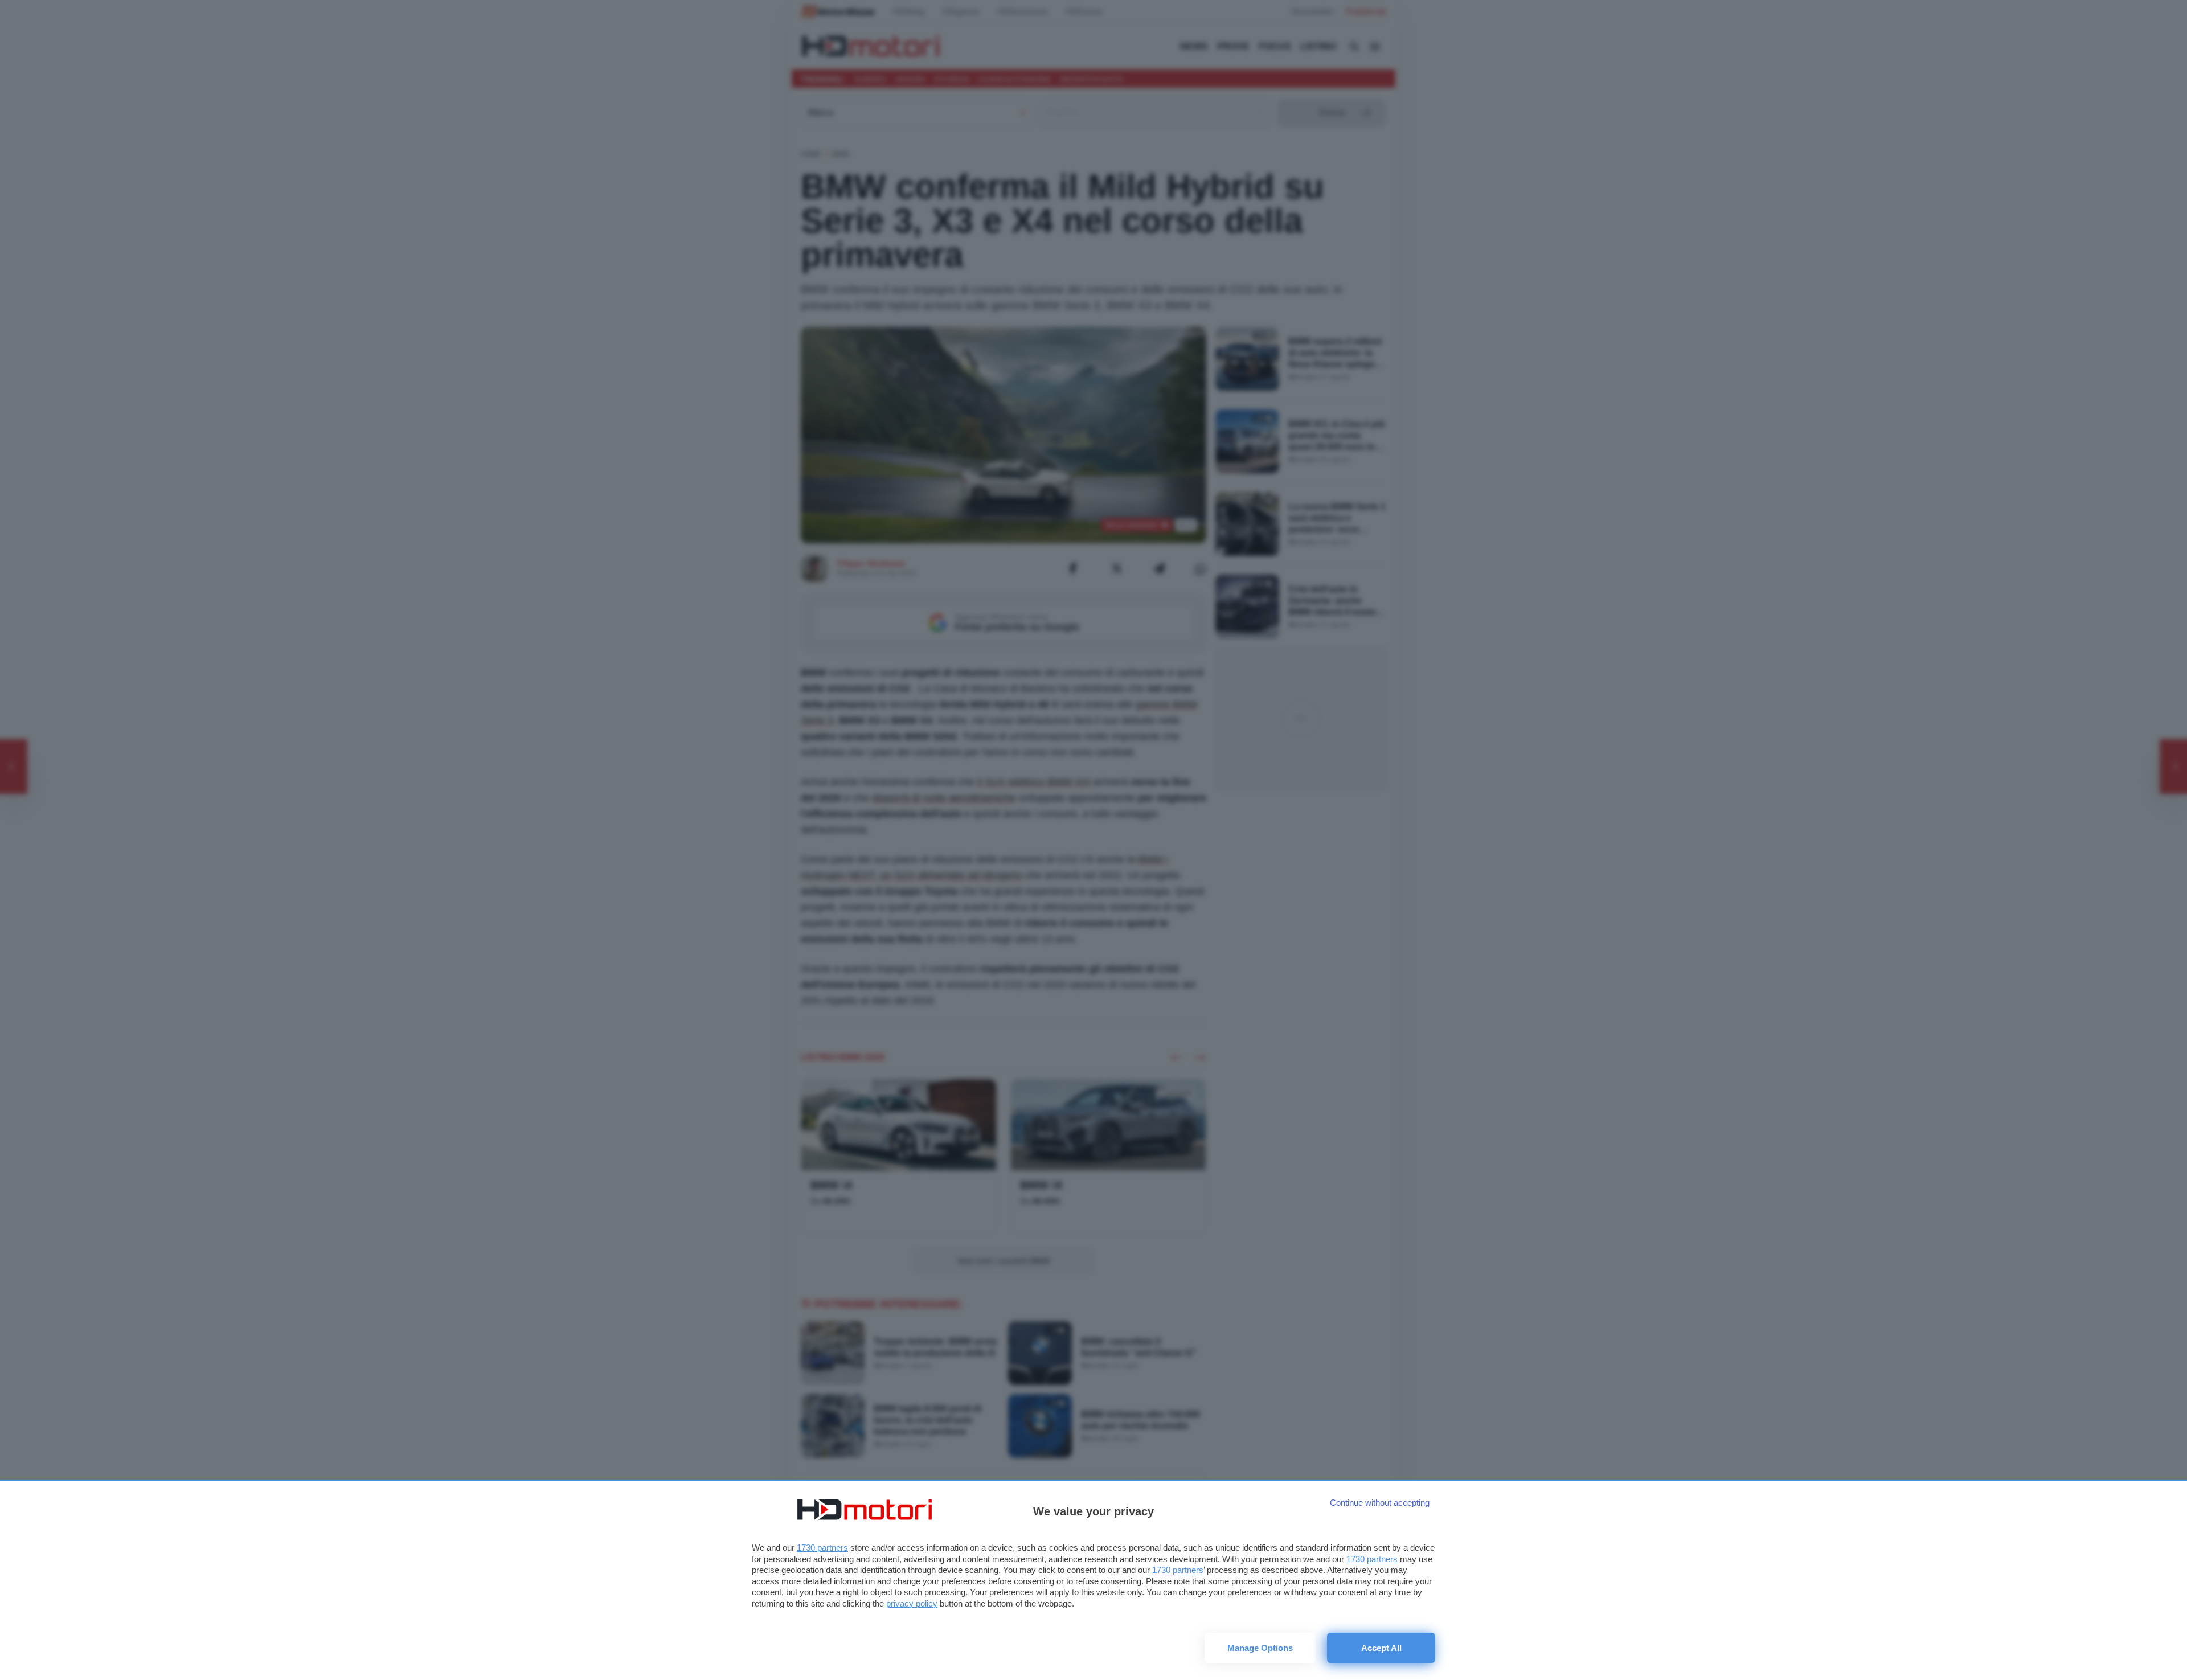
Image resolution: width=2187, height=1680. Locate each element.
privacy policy (912, 1603)
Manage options (1260, 1648)
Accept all (1381, 1648)
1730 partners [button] (822, 1548)
